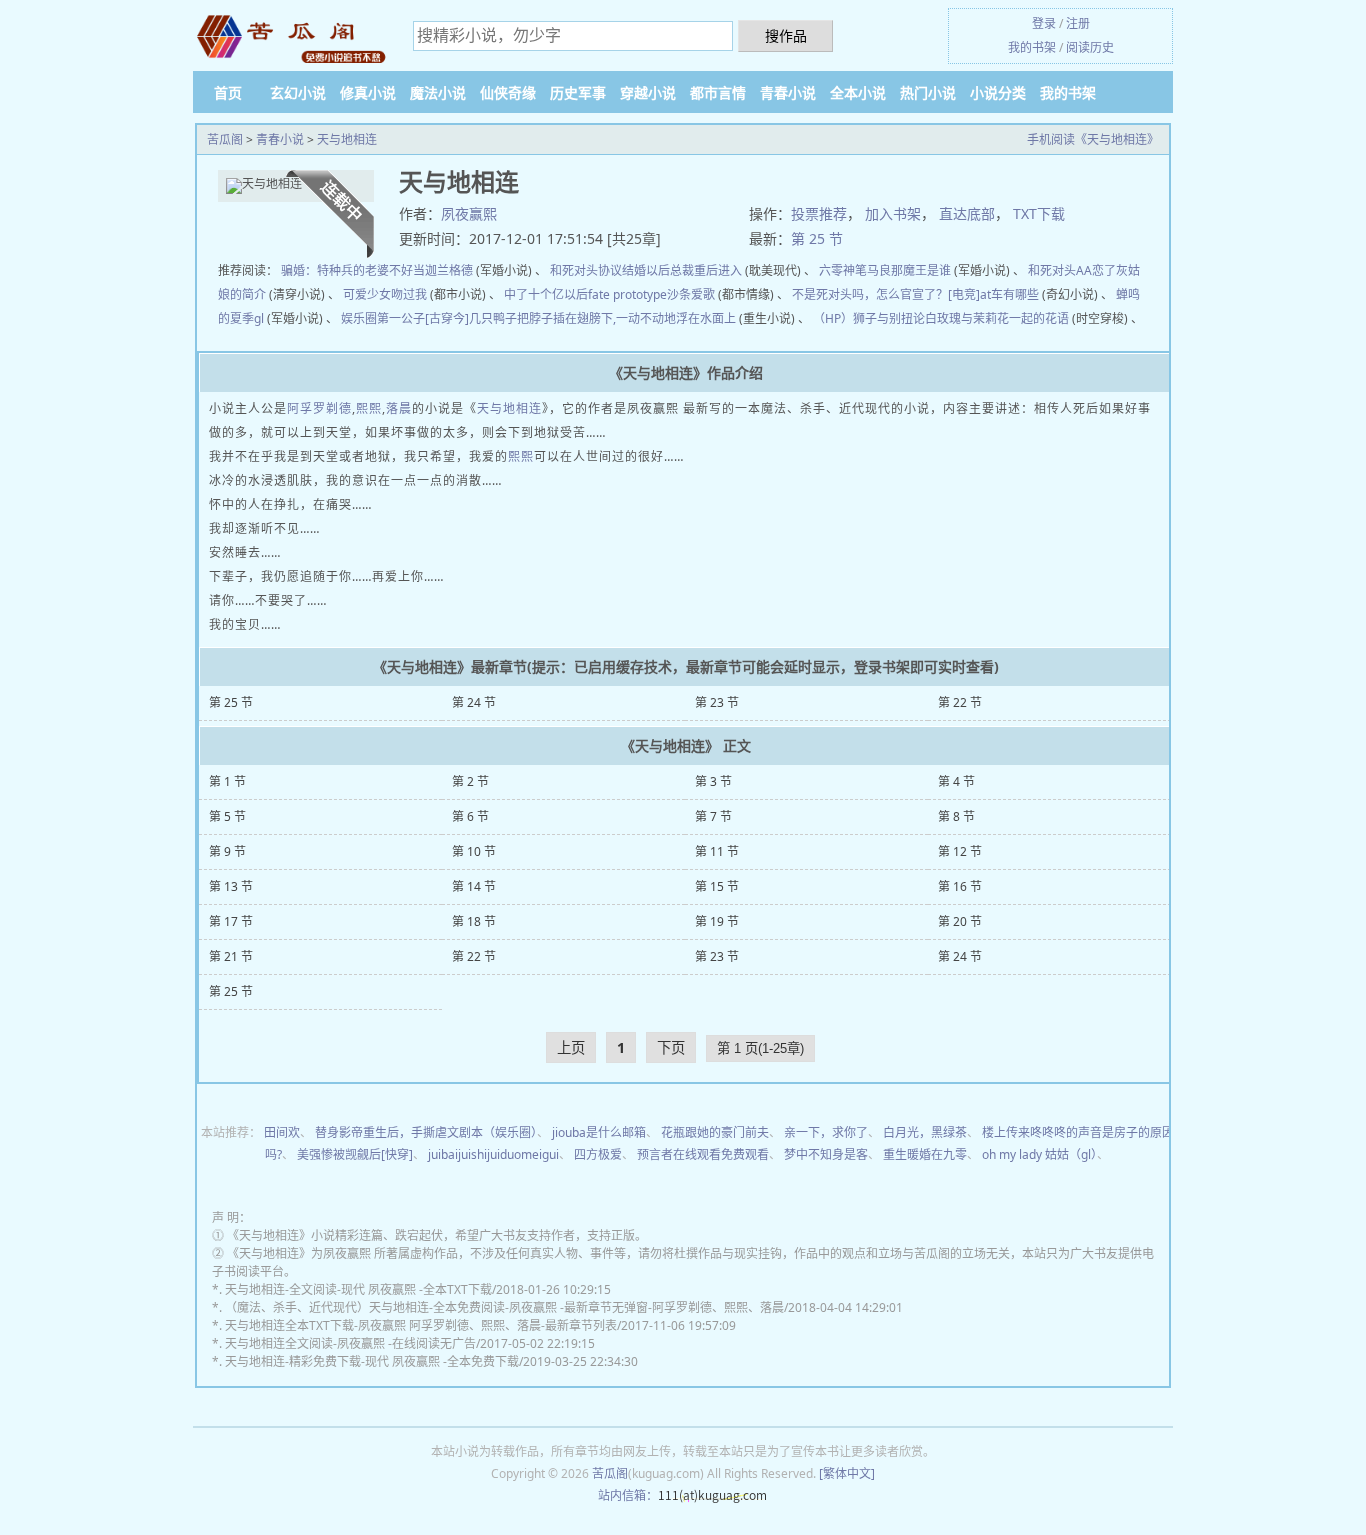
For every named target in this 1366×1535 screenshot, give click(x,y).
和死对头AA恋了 (1072, 270)
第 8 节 (956, 816)
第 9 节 (227, 851)
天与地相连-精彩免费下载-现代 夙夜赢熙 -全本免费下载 (372, 1361)
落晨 (399, 408)
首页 (228, 92)
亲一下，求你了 (826, 1132)
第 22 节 (960, 702)
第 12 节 (960, 851)
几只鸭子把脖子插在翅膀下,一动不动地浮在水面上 (602, 318)
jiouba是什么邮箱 (599, 1132)
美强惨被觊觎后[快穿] (355, 1154)
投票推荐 (819, 213)
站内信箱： (628, 1495)
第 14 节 (474, 886)
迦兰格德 (449, 270)
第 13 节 (231, 886)
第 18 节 (474, 921)
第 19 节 (717, 921)
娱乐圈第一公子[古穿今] (405, 318)
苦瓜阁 (225, 139)
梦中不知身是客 (826, 1154)
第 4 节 (956, 781)
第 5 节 (227, 816)
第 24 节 (474, 702)
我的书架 (1032, 47)
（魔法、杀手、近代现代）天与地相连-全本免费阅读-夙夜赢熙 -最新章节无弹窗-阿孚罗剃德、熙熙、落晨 (504, 1307)
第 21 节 (231, 956)
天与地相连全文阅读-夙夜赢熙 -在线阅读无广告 (350, 1343)
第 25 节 (817, 238)
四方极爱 (598, 1154)
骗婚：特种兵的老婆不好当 (353, 270)
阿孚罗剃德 (319, 408)
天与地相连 (347, 139)
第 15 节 (717, 886)
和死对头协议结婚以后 (610, 270)
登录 (1044, 23)
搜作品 (786, 35)
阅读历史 (1090, 47)
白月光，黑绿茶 (925, 1132)
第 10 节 (474, 851)
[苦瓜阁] (293, 37)
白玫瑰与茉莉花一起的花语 (997, 318)
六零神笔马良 (855, 270)
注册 (1078, 23)
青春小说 (788, 92)
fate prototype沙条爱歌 (651, 294)
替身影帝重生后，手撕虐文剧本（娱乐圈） (426, 1132)
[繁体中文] (847, 1473)
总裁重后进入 (706, 270)
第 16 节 (960, 886)
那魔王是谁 (921, 270)
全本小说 (858, 92)
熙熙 (369, 408)
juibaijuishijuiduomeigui (493, 1154)
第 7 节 (713, 816)
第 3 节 (713, 781)
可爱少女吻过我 (385, 294)
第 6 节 (470, 816)
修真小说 (368, 92)
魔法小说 (438, 92)
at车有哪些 (1009, 294)
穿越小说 (648, 92)
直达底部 (967, 213)
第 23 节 (717, 702)
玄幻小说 (298, 92)
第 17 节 (231, 921)
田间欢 (282, 1132)
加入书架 (893, 213)
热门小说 (928, 92)
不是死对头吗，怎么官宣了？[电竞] (886, 294)
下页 (671, 1047)
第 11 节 (717, 851)
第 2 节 (470, 781)
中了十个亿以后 (546, 294)
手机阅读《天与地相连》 (1093, 139)
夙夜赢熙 (469, 213)
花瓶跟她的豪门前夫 (715, 1132)
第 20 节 (960, 921)
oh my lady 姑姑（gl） (1039, 1154)
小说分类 (998, 92)
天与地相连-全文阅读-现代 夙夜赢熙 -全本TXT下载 (358, 1289)
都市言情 (718, 92)
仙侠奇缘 (508, 92)
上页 (571, 1047)
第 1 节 (227, 781)
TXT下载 (1039, 213)
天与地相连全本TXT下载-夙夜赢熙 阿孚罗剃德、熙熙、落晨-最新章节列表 (421, 1325)
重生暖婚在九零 (925, 1154)
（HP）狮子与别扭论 (869, 318)
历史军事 (578, 92)
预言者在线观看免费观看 (703, 1154)
